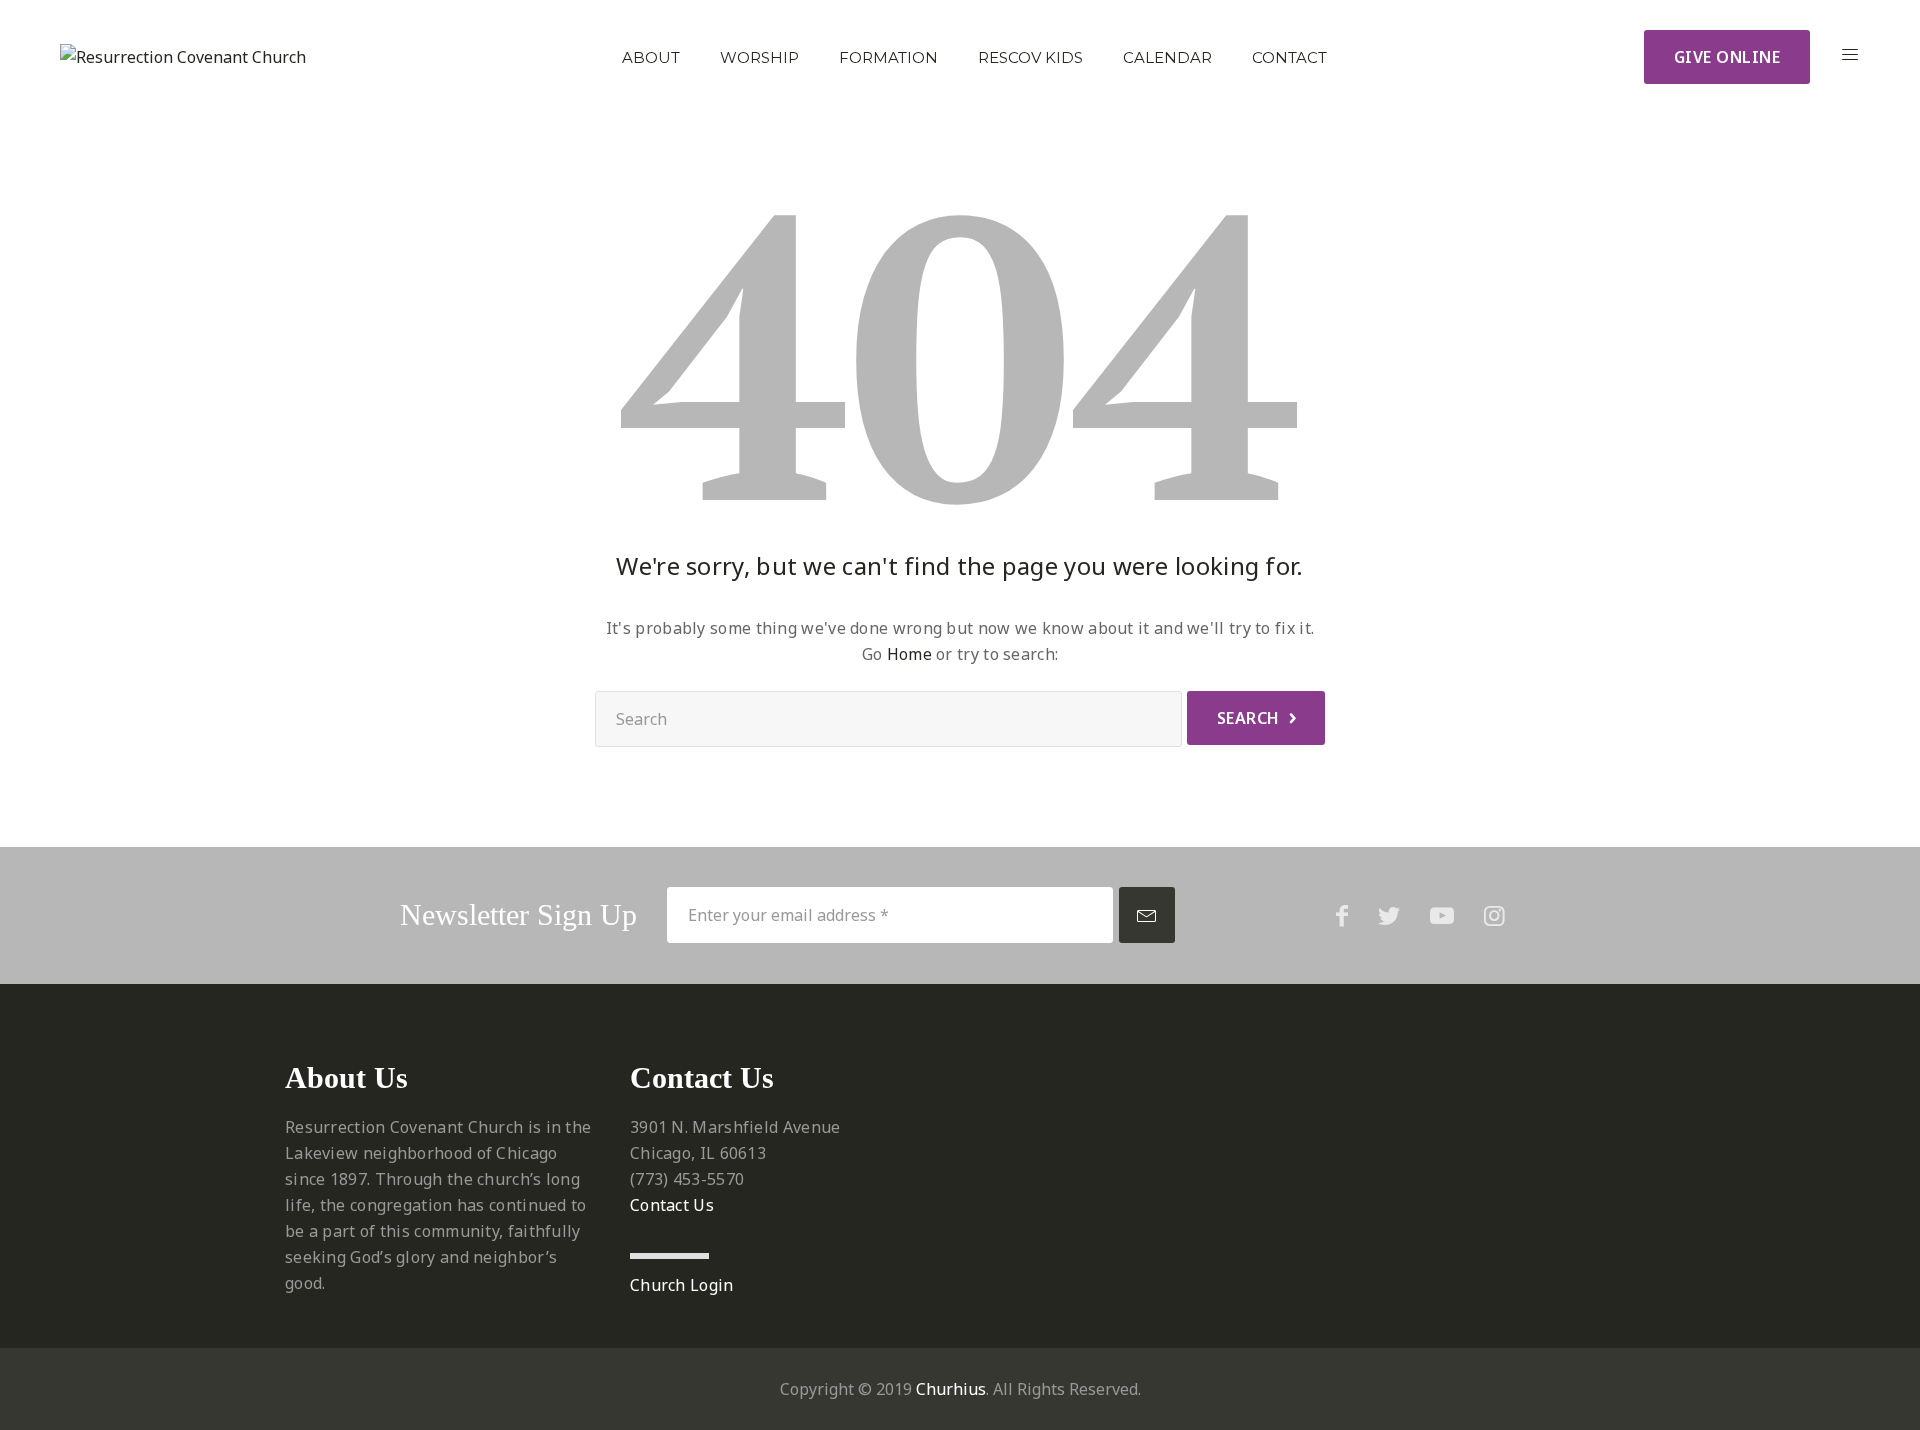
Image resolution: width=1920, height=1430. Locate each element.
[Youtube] (1442, 915)
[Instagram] (1494, 915)
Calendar (1167, 58)
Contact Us (672, 1205)
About (651, 58)
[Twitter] (1389, 915)
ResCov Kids (1030, 58)
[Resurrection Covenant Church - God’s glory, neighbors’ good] (183, 57)
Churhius (951, 1389)
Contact (1289, 58)
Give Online (1727, 57)
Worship (759, 58)
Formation (888, 58)
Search (1248, 718)
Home (909, 654)
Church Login (682, 1285)
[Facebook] (1342, 915)
